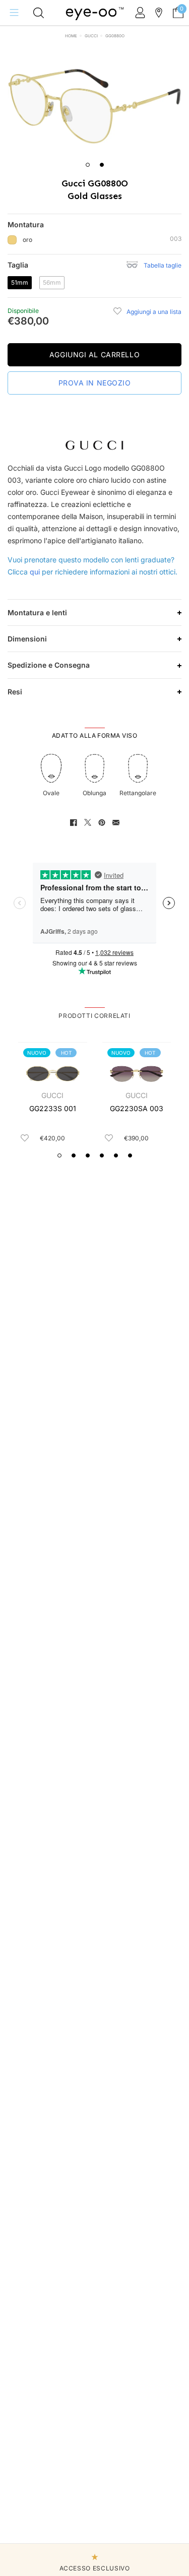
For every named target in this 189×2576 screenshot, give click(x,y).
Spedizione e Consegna (49, 665)
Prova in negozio (95, 383)
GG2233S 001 (53, 1108)
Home (71, 36)
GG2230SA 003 (137, 1108)
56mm (54, 282)
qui (35, 572)
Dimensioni (27, 639)
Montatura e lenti (37, 613)
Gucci (91, 36)
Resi (15, 692)
